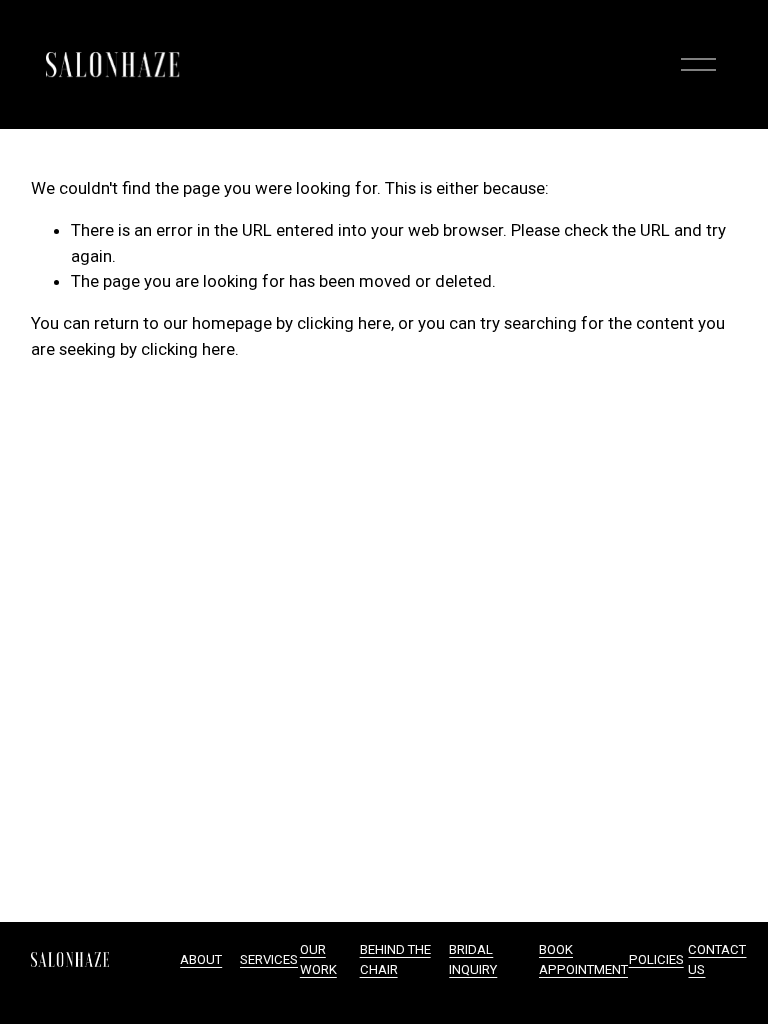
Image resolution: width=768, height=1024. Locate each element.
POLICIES (656, 959)
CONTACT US (717, 959)
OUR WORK (318, 959)
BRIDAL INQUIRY (473, 959)
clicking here (344, 323)
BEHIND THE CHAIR (395, 959)
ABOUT (201, 959)
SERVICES (269, 959)
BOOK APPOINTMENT (583, 959)
